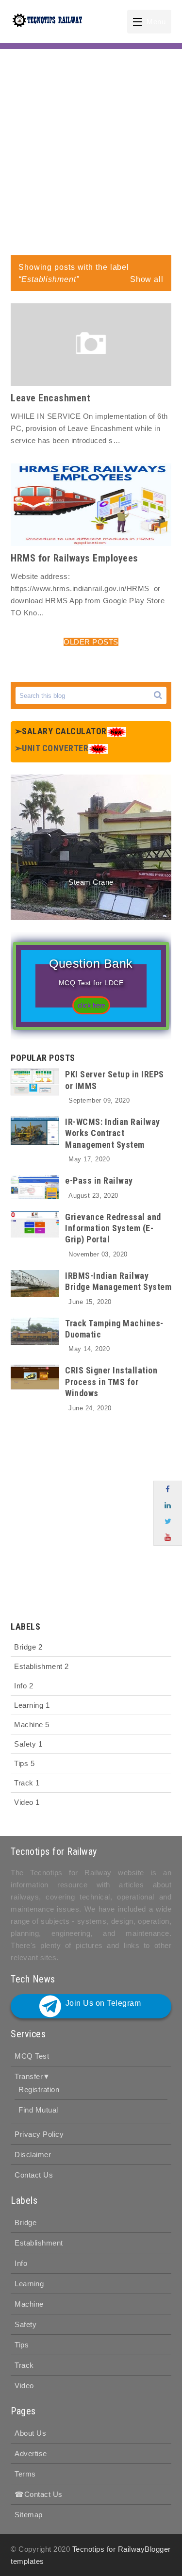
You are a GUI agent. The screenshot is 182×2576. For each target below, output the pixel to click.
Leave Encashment (50, 398)
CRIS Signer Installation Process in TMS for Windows (111, 1382)
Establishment (41, 1666)
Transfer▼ (33, 2076)
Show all (147, 279)
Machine (32, 1725)
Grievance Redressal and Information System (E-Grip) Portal (113, 1228)
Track (27, 1783)
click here (91, 1006)
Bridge (28, 1647)
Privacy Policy (39, 2134)
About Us (30, 2433)
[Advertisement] (91, 150)
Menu (156, 22)
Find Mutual (38, 2110)
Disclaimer (33, 2155)
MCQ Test (32, 2056)
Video (27, 1802)
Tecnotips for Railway (109, 2549)
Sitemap (29, 2515)
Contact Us (34, 2175)
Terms (25, 2474)
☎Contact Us (39, 2494)
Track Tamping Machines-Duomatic (114, 1329)
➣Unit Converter (52, 748)
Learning (32, 1705)
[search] (158, 695)
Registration (39, 2089)
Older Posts (91, 642)
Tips (24, 1763)
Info (24, 1686)
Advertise (31, 2453)
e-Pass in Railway (99, 1181)
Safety (28, 1744)
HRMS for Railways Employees (74, 558)
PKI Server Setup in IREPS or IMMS (115, 1080)
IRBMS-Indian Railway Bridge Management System (118, 1281)
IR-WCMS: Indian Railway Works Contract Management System (113, 1133)
